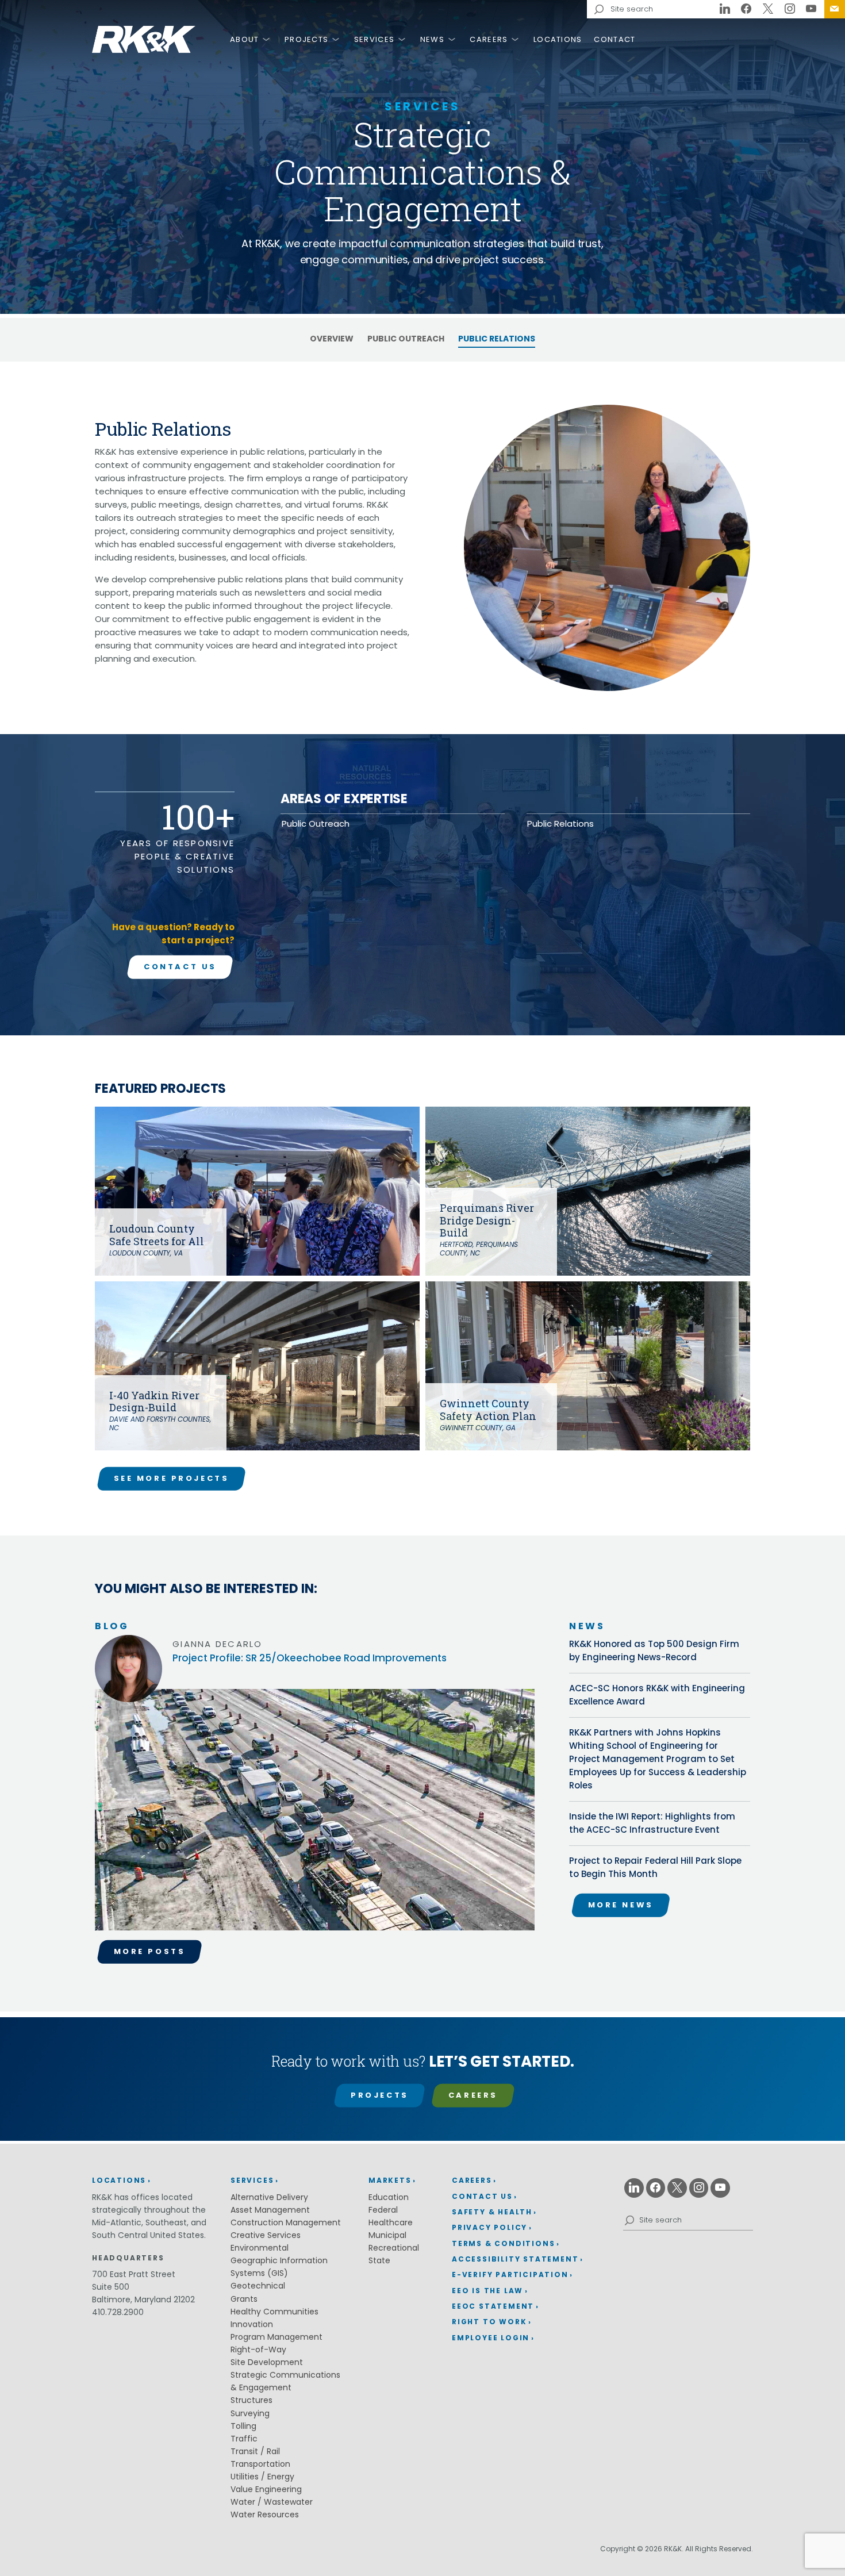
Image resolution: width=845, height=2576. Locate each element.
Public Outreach (406, 339)
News (432, 39)
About (245, 39)
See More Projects (172, 1478)
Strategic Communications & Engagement (285, 2381)
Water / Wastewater (272, 2502)
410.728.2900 (118, 2312)
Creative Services (266, 2235)
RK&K (144, 39)
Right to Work (489, 2322)
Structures (251, 2400)
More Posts (150, 1951)
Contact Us (835, 9)
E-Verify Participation (510, 2274)
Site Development (267, 2362)
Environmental (260, 2248)
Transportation (260, 2464)
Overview (332, 339)
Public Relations (497, 339)
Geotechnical (258, 2286)
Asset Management (270, 2210)
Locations (558, 39)
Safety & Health (492, 2212)
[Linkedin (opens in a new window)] (725, 9)
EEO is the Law (487, 2291)
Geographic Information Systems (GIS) (279, 2267)
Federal (383, 2210)
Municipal (387, 2235)
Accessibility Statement (515, 2259)
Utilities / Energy (262, 2477)
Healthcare (391, 2222)
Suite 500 (111, 2287)
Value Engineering (266, 2489)
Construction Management (286, 2222)
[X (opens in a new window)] (768, 9)
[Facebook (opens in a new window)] (747, 9)
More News (621, 1905)
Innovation (252, 2324)
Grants (244, 2299)
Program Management (276, 2337)
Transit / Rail (255, 2451)
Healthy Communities (274, 2312)
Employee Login (491, 2338)
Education (389, 2197)
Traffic (244, 2439)
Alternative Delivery (269, 2197)
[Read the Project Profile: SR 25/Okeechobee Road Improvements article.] (315, 1814)
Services (374, 39)
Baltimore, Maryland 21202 (143, 2299)
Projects (306, 39)
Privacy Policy (489, 2227)
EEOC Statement (493, 2306)
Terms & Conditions (503, 2243)
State (379, 2260)
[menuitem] (835, 9)
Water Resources (265, 2514)
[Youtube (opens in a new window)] (811, 9)
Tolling (243, 2426)
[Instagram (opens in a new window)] (790, 9)
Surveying (250, 2413)
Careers (489, 39)
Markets (390, 2180)
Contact (614, 39)
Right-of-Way (258, 2350)
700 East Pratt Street (134, 2274)
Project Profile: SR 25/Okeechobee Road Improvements (310, 1658)
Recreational (394, 2248)
